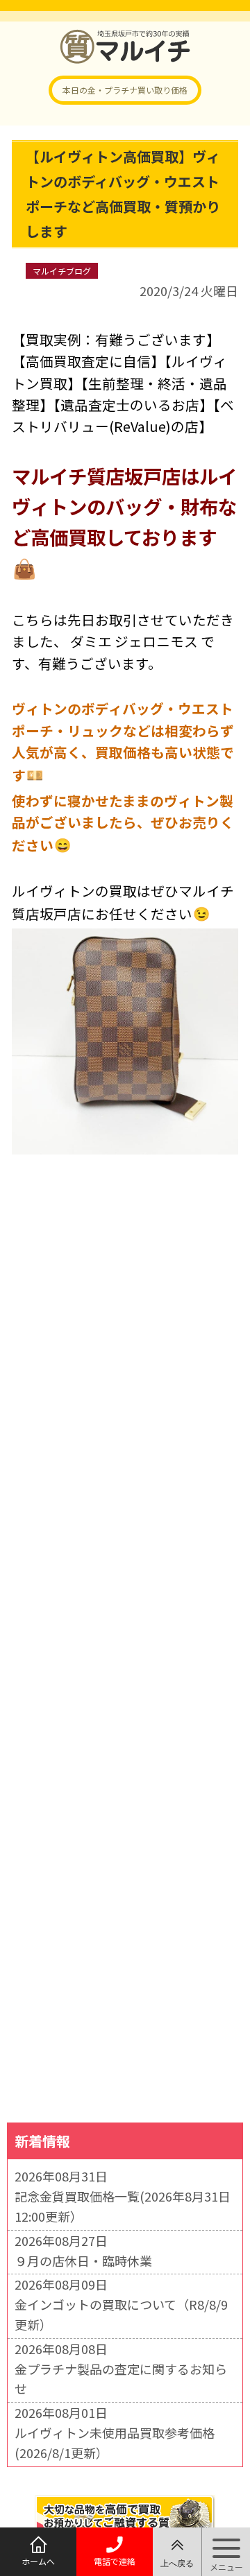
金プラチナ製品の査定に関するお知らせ (121, 2379)
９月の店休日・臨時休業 (83, 2261)
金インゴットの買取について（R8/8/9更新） (121, 2314)
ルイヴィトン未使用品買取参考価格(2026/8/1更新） (115, 2443)
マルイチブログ (62, 271)
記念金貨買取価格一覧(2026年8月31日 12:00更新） (123, 2206)
